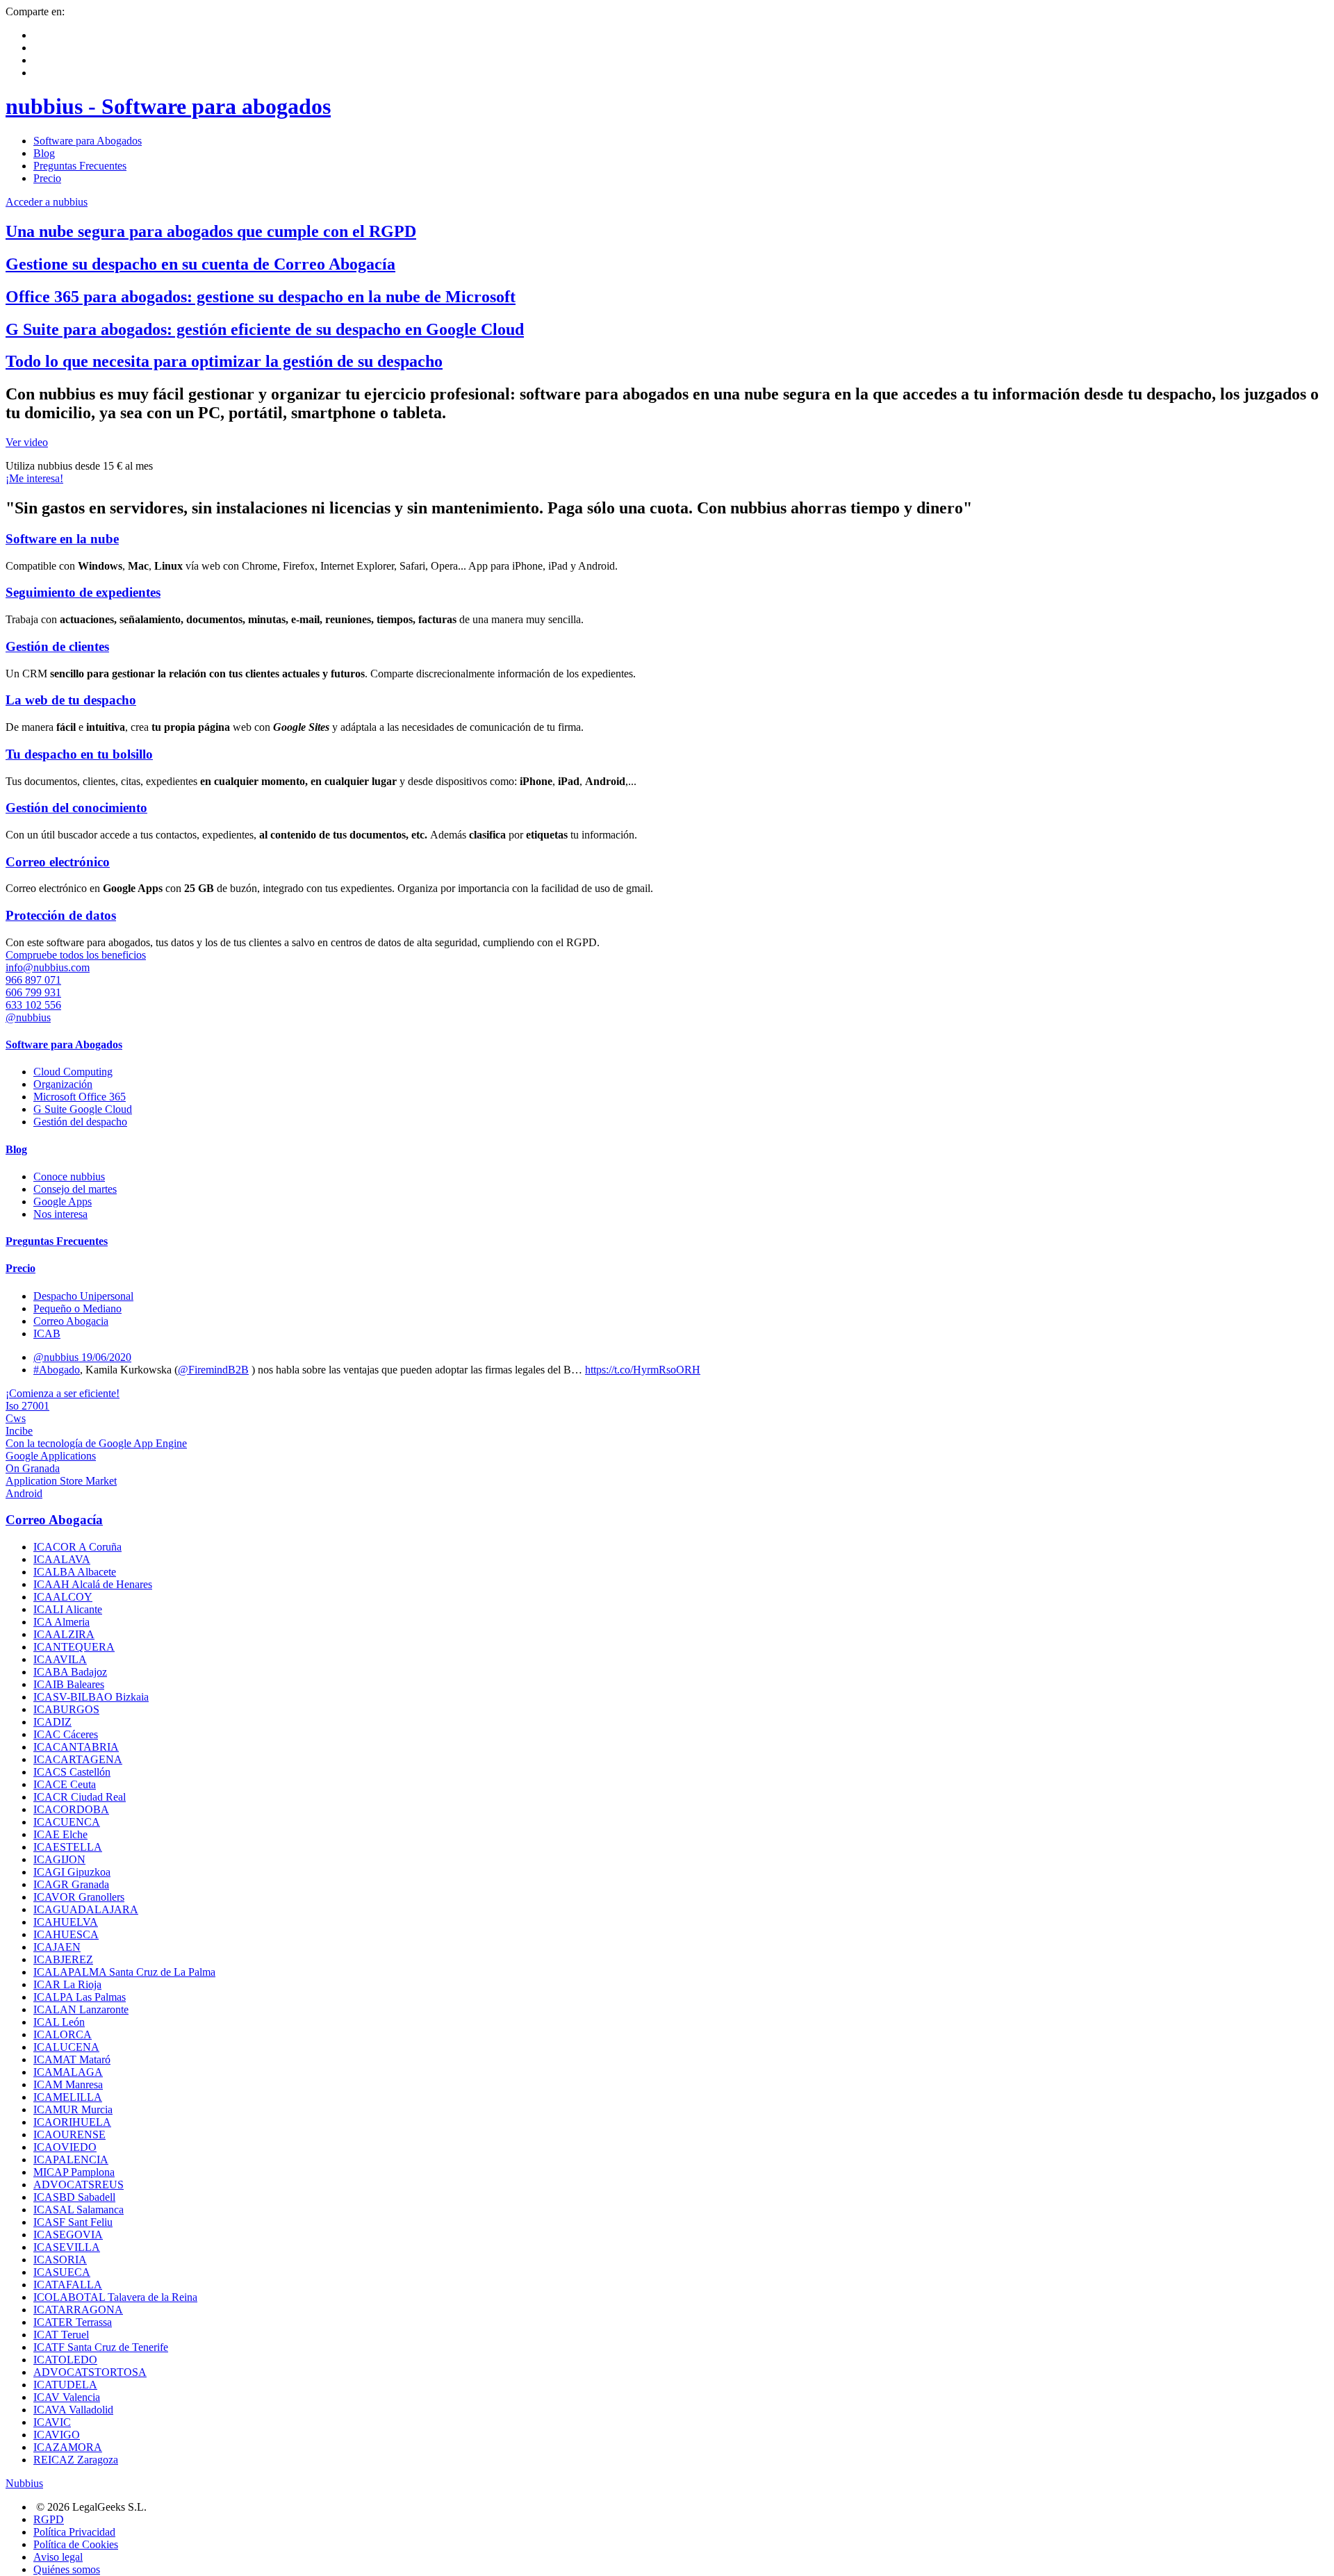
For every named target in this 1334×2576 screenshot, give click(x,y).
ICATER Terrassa (73, 2322)
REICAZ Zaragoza (76, 2460)
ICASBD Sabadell (74, 2197)
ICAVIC (52, 2422)
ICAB (47, 1334)
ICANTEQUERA (74, 1647)
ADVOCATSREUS (79, 2185)
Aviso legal (58, 2557)
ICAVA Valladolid (73, 2410)
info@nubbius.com (48, 967)
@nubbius (28, 1017)
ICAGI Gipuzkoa (72, 1872)
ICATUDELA (65, 2385)
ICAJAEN (57, 1947)
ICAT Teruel (61, 2335)
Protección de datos (61, 915)
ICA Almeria (61, 1622)
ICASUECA (62, 2272)
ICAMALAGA (68, 2072)
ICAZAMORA (68, 2447)
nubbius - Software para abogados (168, 106)
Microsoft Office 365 (80, 1097)
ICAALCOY (63, 1597)
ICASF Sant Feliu (73, 2222)
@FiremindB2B (213, 1370)
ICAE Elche (60, 1834)
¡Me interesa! (34, 478)
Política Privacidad (74, 2532)
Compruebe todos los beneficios (76, 955)
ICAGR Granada (71, 1884)
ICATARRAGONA (78, 2310)
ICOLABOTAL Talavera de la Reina (115, 2297)
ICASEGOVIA (68, 2235)
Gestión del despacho (80, 1122)
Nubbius (24, 2483)
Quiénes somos (67, 2569)
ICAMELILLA (68, 2097)
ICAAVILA (60, 1659)
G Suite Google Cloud (83, 1109)
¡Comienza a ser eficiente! (63, 1393)
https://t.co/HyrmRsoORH (643, 1370)
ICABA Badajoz (70, 1672)
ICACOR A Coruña (77, 1547)
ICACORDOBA (71, 1809)
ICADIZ (52, 1722)
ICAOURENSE (69, 2135)
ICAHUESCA (66, 1934)
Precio (47, 178)
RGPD (49, 2519)
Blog (44, 153)
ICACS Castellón (72, 1772)
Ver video (27, 442)
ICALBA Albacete (75, 1572)
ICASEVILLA (67, 2247)
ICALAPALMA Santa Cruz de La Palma (124, 1972)
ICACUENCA (67, 1822)
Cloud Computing (73, 1072)
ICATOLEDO (65, 2360)
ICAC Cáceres (66, 1734)
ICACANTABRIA (76, 1747)
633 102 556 (33, 1005)
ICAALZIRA (64, 1634)
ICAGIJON (59, 1859)
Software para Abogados (88, 141)
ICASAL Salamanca (79, 2210)
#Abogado (57, 1370)
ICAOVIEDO (65, 2147)
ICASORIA (60, 2260)
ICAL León (59, 2022)
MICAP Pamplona (74, 2172)
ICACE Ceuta (65, 1784)
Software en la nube (62, 539)
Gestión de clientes (57, 646)
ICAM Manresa (68, 2084)
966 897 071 (33, 980)
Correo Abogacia (71, 1321)
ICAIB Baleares (69, 1684)
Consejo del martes (75, 1189)
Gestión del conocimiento (76, 808)
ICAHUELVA (66, 1922)
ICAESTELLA (68, 1847)
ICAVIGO (57, 2435)
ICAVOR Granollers (79, 1897)
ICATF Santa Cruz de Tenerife (101, 2347)
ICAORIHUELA (72, 2122)
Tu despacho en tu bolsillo (79, 754)
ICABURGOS (66, 1709)
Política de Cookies (76, 2544)
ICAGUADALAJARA (86, 1909)
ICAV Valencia (67, 2397)
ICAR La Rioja (67, 1984)
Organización (63, 1084)
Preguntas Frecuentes (80, 166)
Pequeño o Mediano (77, 1308)
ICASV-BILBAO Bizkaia (91, 1697)
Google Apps (63, 1202)
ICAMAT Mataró (72, 2059)
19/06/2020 (106, 1357)
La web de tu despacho (71, 700)
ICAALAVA (62, 1559)
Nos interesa (60, 1214)
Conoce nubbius (69, 1176)
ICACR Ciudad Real (80, 1797)
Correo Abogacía (54, 1520)
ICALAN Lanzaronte (81, 2009)
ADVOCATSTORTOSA (90, 2372)
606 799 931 (33, 992)
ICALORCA (63, 2034)
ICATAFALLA (68, 2285)
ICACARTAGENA (78, 1759)
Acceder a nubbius (47, 202)
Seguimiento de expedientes (83, 592)
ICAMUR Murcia (73, 2109)
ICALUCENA (66, 2047)
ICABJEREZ (63, 1959)
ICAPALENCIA (71, 2160)
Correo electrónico (58, 862)
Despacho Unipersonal (83, 1296)
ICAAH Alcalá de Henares (93, 1584)
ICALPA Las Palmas (80, 1997)
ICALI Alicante (68, 1609)
